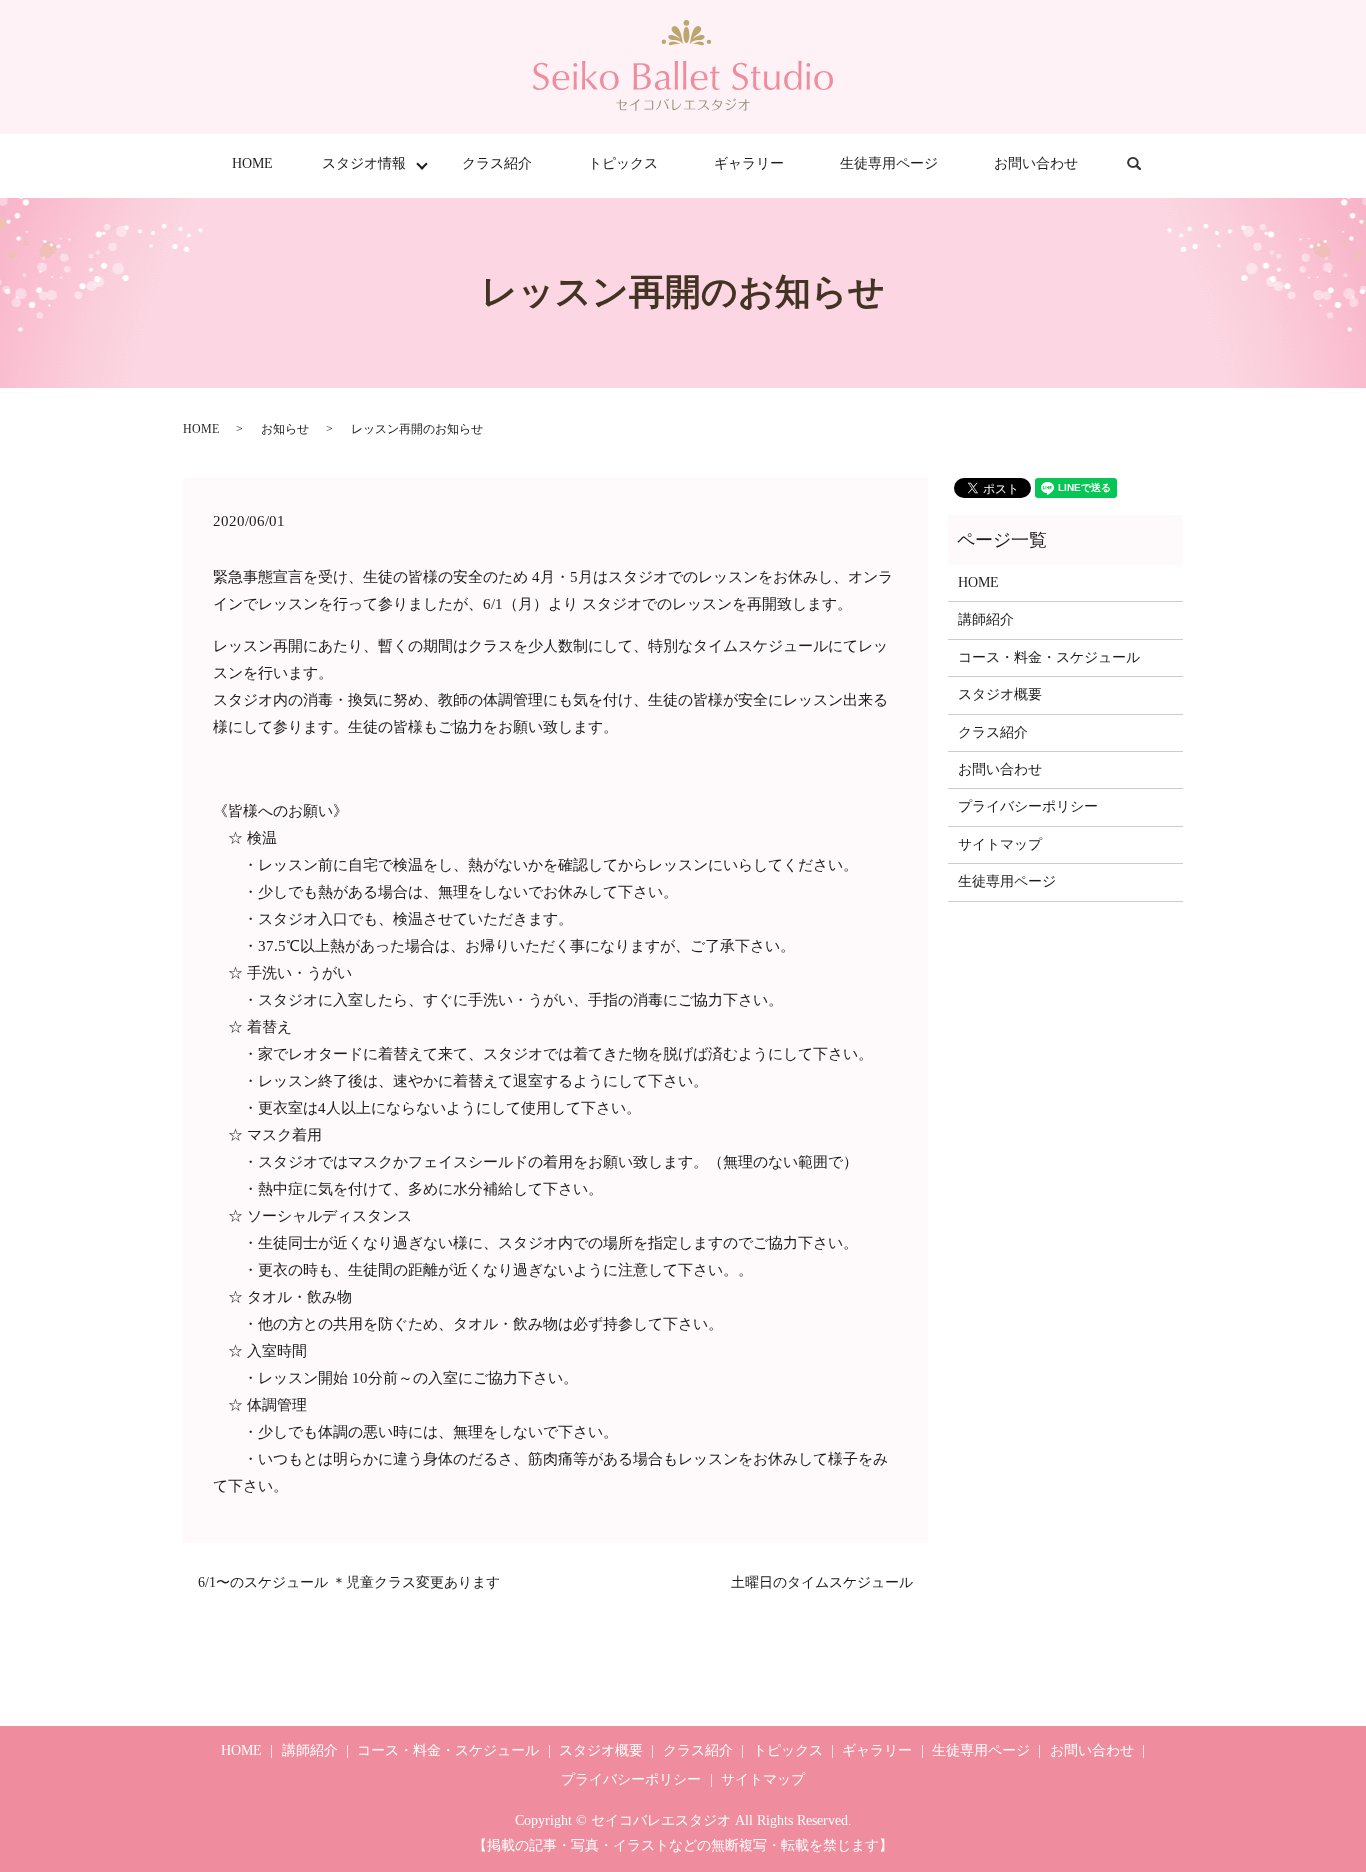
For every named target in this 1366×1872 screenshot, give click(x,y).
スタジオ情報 (364, 163)
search (1148, 164)
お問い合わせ (1036, 163)
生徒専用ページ (889, 163)
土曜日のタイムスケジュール (822, 1582)
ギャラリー (749, 163)
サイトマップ (1000, 844)
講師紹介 (986, 619)
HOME (252, 163)
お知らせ (285, 429)
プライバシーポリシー (1028, 806)
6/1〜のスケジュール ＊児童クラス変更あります (349, 1582)
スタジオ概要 (1000, 694)
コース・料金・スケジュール (1049, 657)
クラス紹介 (497, 163)
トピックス (623, 163)
